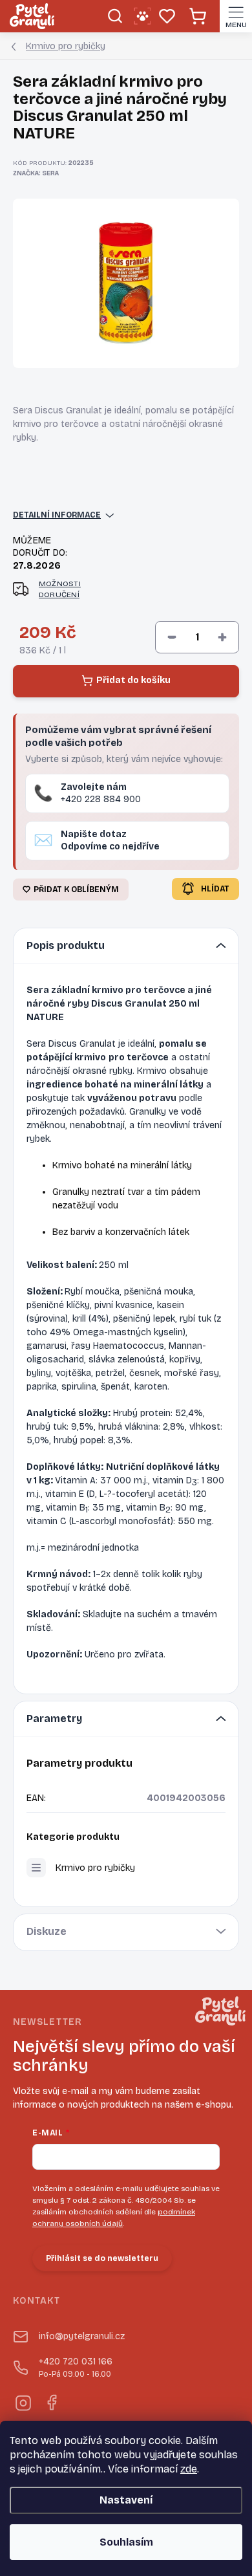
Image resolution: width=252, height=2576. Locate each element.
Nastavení (126, 2500)
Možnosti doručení (60, 589)
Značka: (36, 173)
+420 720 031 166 (76, 2367)
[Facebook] (51, 2401)
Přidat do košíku (133, 680)
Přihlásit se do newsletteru (102, 2258)
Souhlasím (126, 2542)
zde (189, 2469)
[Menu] (236, 16)
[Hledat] (115, 16)
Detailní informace (57, 515)
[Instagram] (22, 2401)
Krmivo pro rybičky (95, 1868)
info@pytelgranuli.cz (82, 2336)
